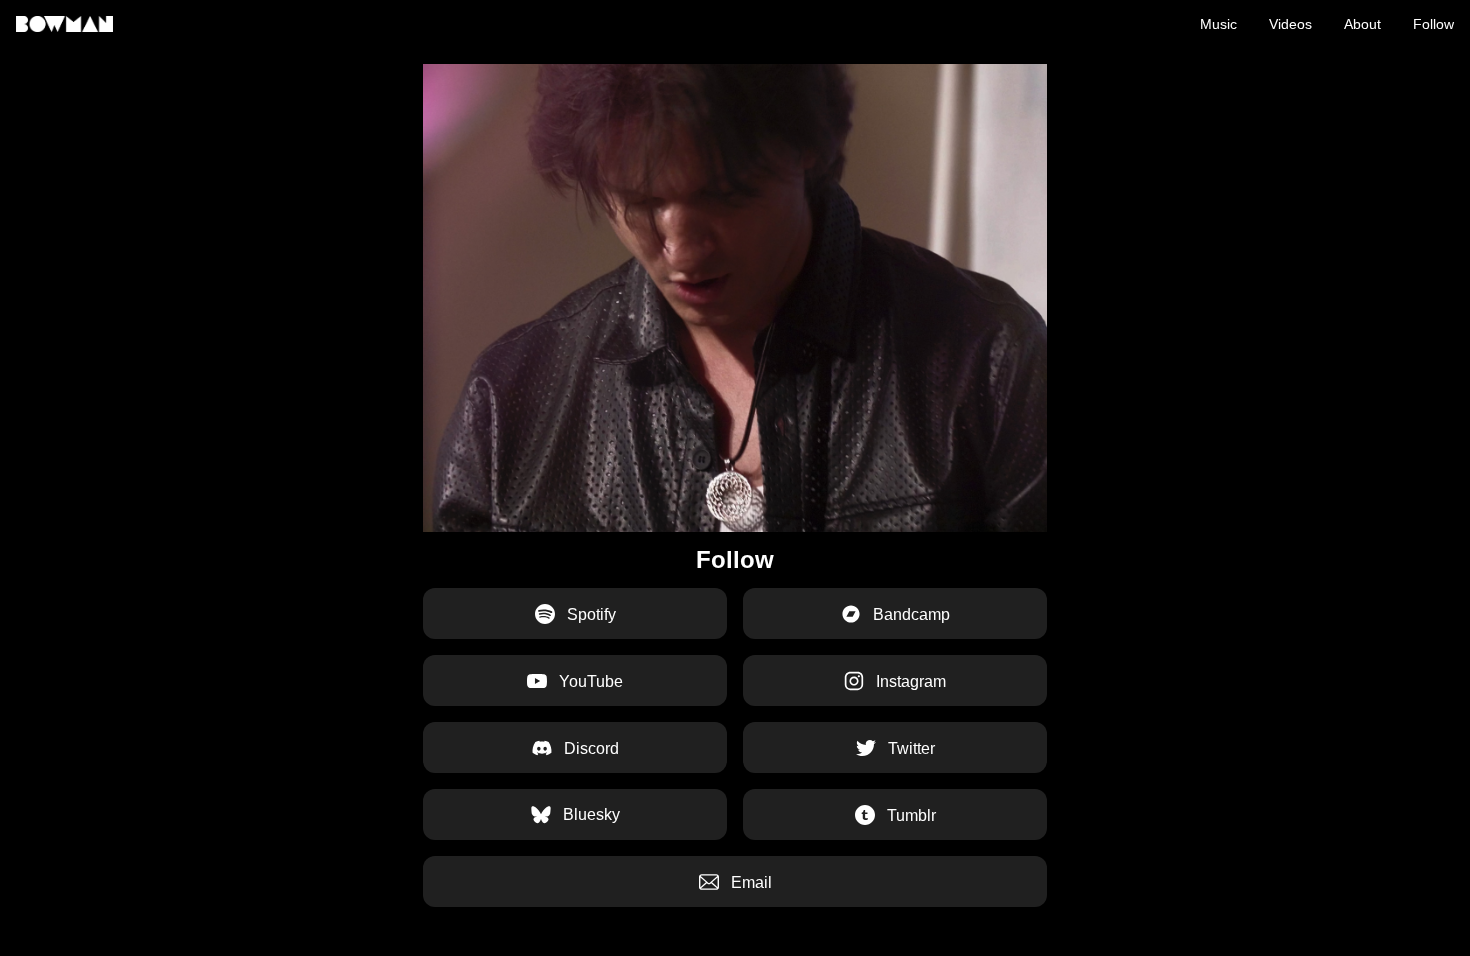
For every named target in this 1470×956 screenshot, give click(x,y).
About (1362, 24)
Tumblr (909, 815)
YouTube (589, 681)
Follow (1433, 24)
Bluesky (589, 814)
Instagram (909, 681)
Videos (1290, 24)
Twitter (909, 748)
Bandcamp (909, 614)
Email (749, 882)
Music (1218, 24)
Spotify (589, 614)
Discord (589, 748)
